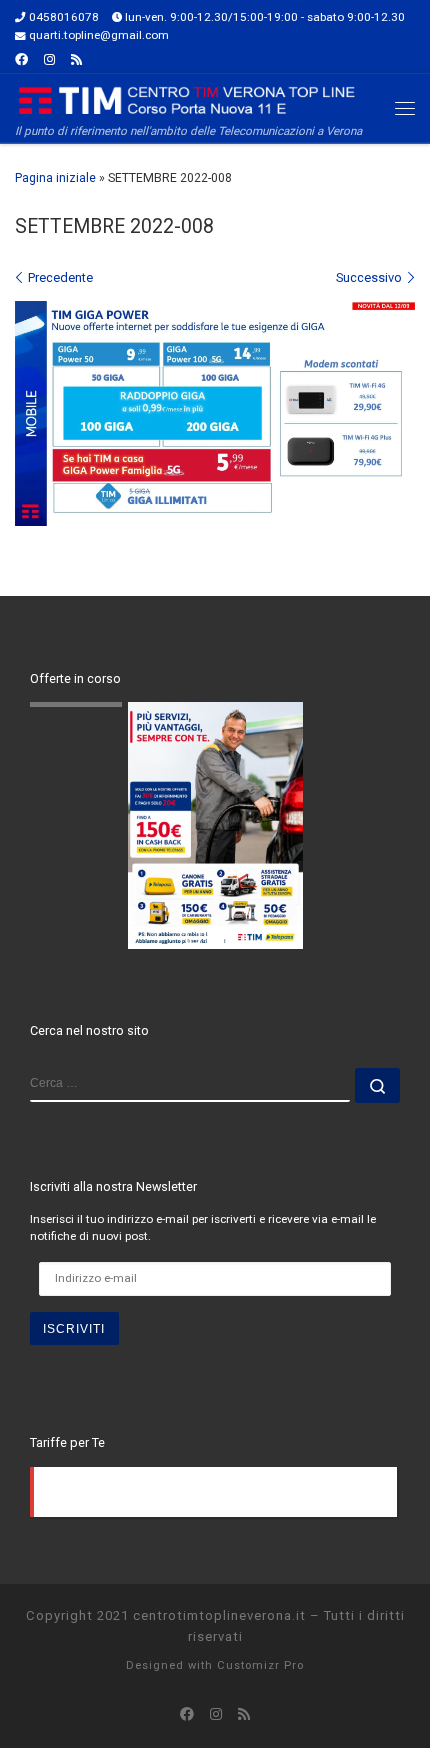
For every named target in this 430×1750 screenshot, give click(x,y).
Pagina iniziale (55, 178)
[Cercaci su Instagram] (49, 60)
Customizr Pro (260, 1665)
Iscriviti (74, 1328)
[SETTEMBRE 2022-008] (215, 413)
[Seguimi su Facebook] (21, 60)
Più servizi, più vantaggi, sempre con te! (172, 714)
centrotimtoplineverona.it (219, 1615)
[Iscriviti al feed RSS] (76, 60)
